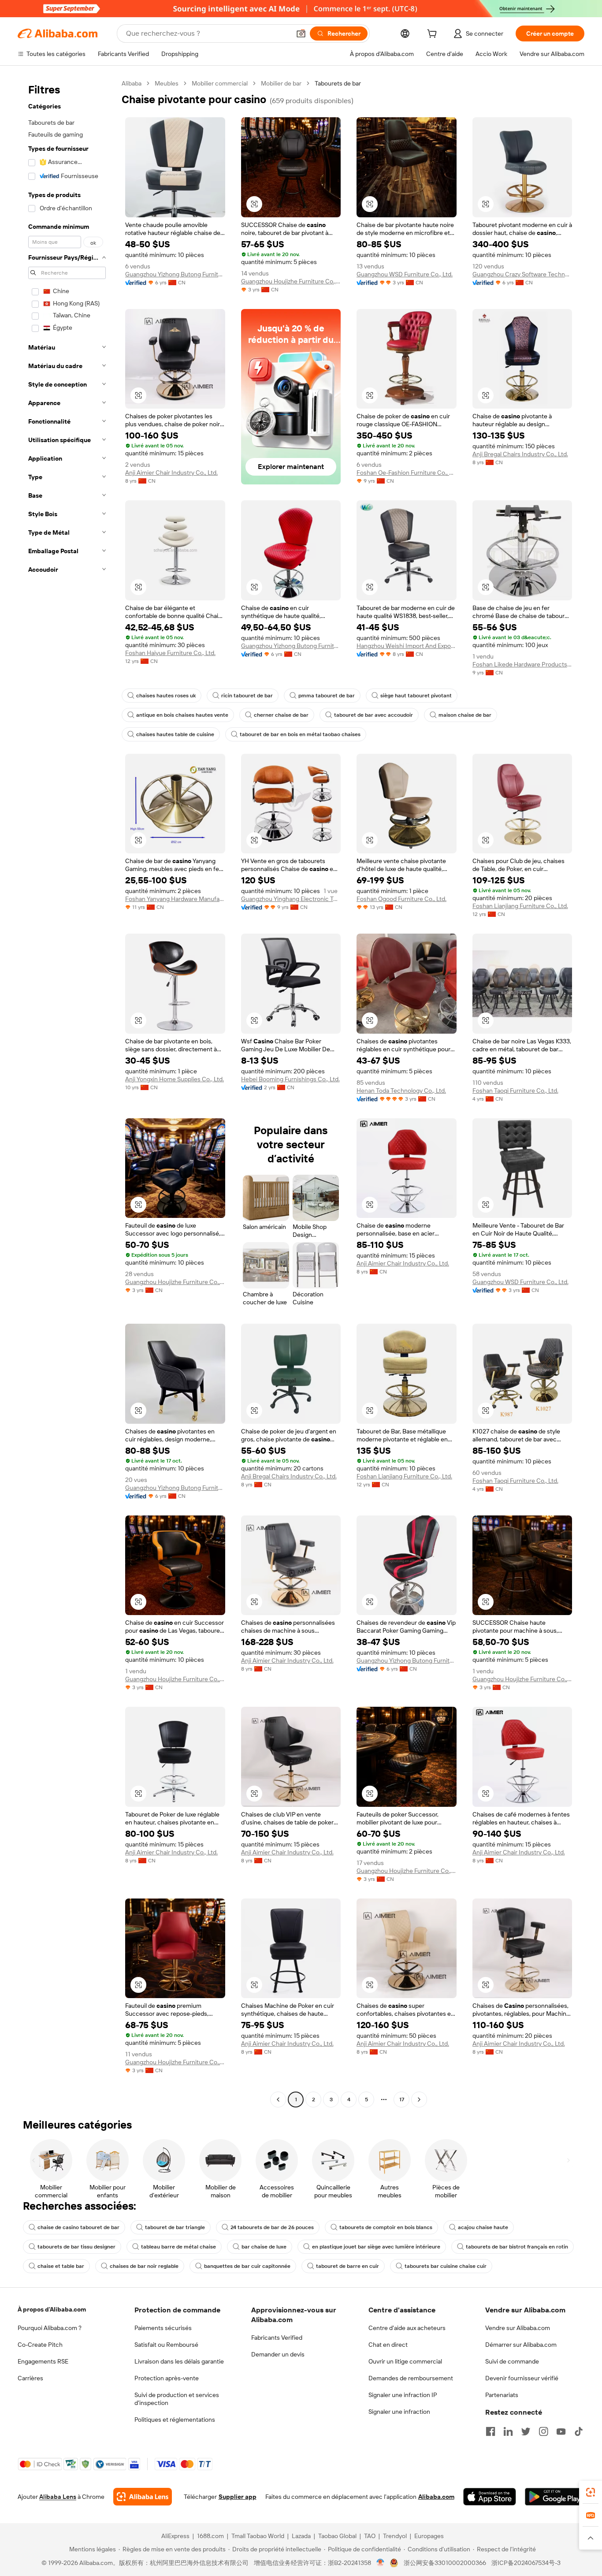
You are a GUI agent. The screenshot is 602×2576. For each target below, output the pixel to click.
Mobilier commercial (220, 83)
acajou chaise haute (483, 2227)
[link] (591, 2492)
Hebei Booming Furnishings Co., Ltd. (290, 1079)
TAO (370, 2536)
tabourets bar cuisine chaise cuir (446, 2266)
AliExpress (175, 2536)
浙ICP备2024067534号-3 (526, 2563)
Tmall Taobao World (258, 2536)
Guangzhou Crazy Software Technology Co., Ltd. (522, 274)
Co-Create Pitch (40, 2345)
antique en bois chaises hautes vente (182, 715)
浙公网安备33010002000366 (445, 2563)
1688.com (210, 2536)
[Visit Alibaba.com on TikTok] (579, 2431)
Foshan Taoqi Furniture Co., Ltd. (515, 1091)
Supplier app (238, 2497)
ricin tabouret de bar (247, 696)
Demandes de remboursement (411, 2378)
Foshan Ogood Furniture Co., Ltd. (401, 899)
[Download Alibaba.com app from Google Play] (555, 2497)
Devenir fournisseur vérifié (522, 2378)
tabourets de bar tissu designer (76, 2247)
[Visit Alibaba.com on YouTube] (561, 2431)
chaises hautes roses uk (166, 696)
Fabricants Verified (277, 2338)
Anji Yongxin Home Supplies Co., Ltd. (175, 1079)
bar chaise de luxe (264, 2247)
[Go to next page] (419, 2100)
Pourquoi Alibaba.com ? (50, 2328)
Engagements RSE (43, 2361)
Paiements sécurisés (163, 2328)
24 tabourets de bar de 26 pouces (272, 2227)
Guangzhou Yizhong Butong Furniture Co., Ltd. (175, 274)
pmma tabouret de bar (327, 696)
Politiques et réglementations (175, 2420)
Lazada (301, 2536)
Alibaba (132, 83)
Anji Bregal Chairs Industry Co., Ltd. (520, 454)
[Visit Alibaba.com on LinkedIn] (508, 2431)
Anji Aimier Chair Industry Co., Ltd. (171, 473)
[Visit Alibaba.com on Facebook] (491, 2431)
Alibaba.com (436, 2497)
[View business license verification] (381, 2563)
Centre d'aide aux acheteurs (407, 2328)
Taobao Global (337, 2536)
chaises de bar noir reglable (144, 2266)
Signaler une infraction (399, 2412)
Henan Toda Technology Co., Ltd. (401, 1091)
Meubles (167, 83)
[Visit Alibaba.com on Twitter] (526, 2431)
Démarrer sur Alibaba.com (521, 2345)
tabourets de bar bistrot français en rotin (517, 2247)
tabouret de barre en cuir (347, 2266)
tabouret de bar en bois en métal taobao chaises (300, 734)
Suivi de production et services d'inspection (177, 2399)
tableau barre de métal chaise (178, 2247)
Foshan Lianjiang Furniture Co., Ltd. (520, 906)
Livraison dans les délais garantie (179, 2361)
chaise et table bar (61, 2266)
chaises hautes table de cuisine (175, 734)
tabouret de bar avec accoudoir (373, 715)
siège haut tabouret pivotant (416, 696)
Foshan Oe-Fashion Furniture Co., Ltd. (407, 473)
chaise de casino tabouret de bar (78, 2227)
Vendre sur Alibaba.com (518, 2328)
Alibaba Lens (58, 2497)
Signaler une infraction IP (403, 2395)
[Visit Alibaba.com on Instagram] (543, 2431)
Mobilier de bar (281, 83)
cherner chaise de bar (281, 715)
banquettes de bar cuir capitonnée (247, 2266)
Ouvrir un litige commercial (405, 2361)
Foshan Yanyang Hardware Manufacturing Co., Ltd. (175, 899)
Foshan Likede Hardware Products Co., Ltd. (522, 664)
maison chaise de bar (465, 715)
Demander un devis (278, 2354)
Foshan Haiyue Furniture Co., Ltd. (170, 653)
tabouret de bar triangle (175, 2227)
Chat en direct (388, 2345)
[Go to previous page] (278, 2100)
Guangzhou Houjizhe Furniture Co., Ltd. (291, 281)
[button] (301, 34)
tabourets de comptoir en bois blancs (386, 2227)
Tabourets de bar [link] (338, 83)
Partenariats (502, 2395)
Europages (429, 2536)
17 (402, 2100)
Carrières (30, 2378)
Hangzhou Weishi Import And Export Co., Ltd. (407, 646)
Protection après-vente (167, 2378)
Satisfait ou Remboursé (166, 2345)
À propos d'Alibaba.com (52, 2309)
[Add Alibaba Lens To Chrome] (143, 2497)
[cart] (434, 35)
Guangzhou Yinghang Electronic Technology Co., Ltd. (291, 899)
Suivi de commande (512, 2361)
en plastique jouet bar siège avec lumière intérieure (376, 2247)
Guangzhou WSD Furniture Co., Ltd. (405, 274)
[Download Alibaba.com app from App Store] (490, 2497)
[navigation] (67, 1093)
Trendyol (395, 2536)
